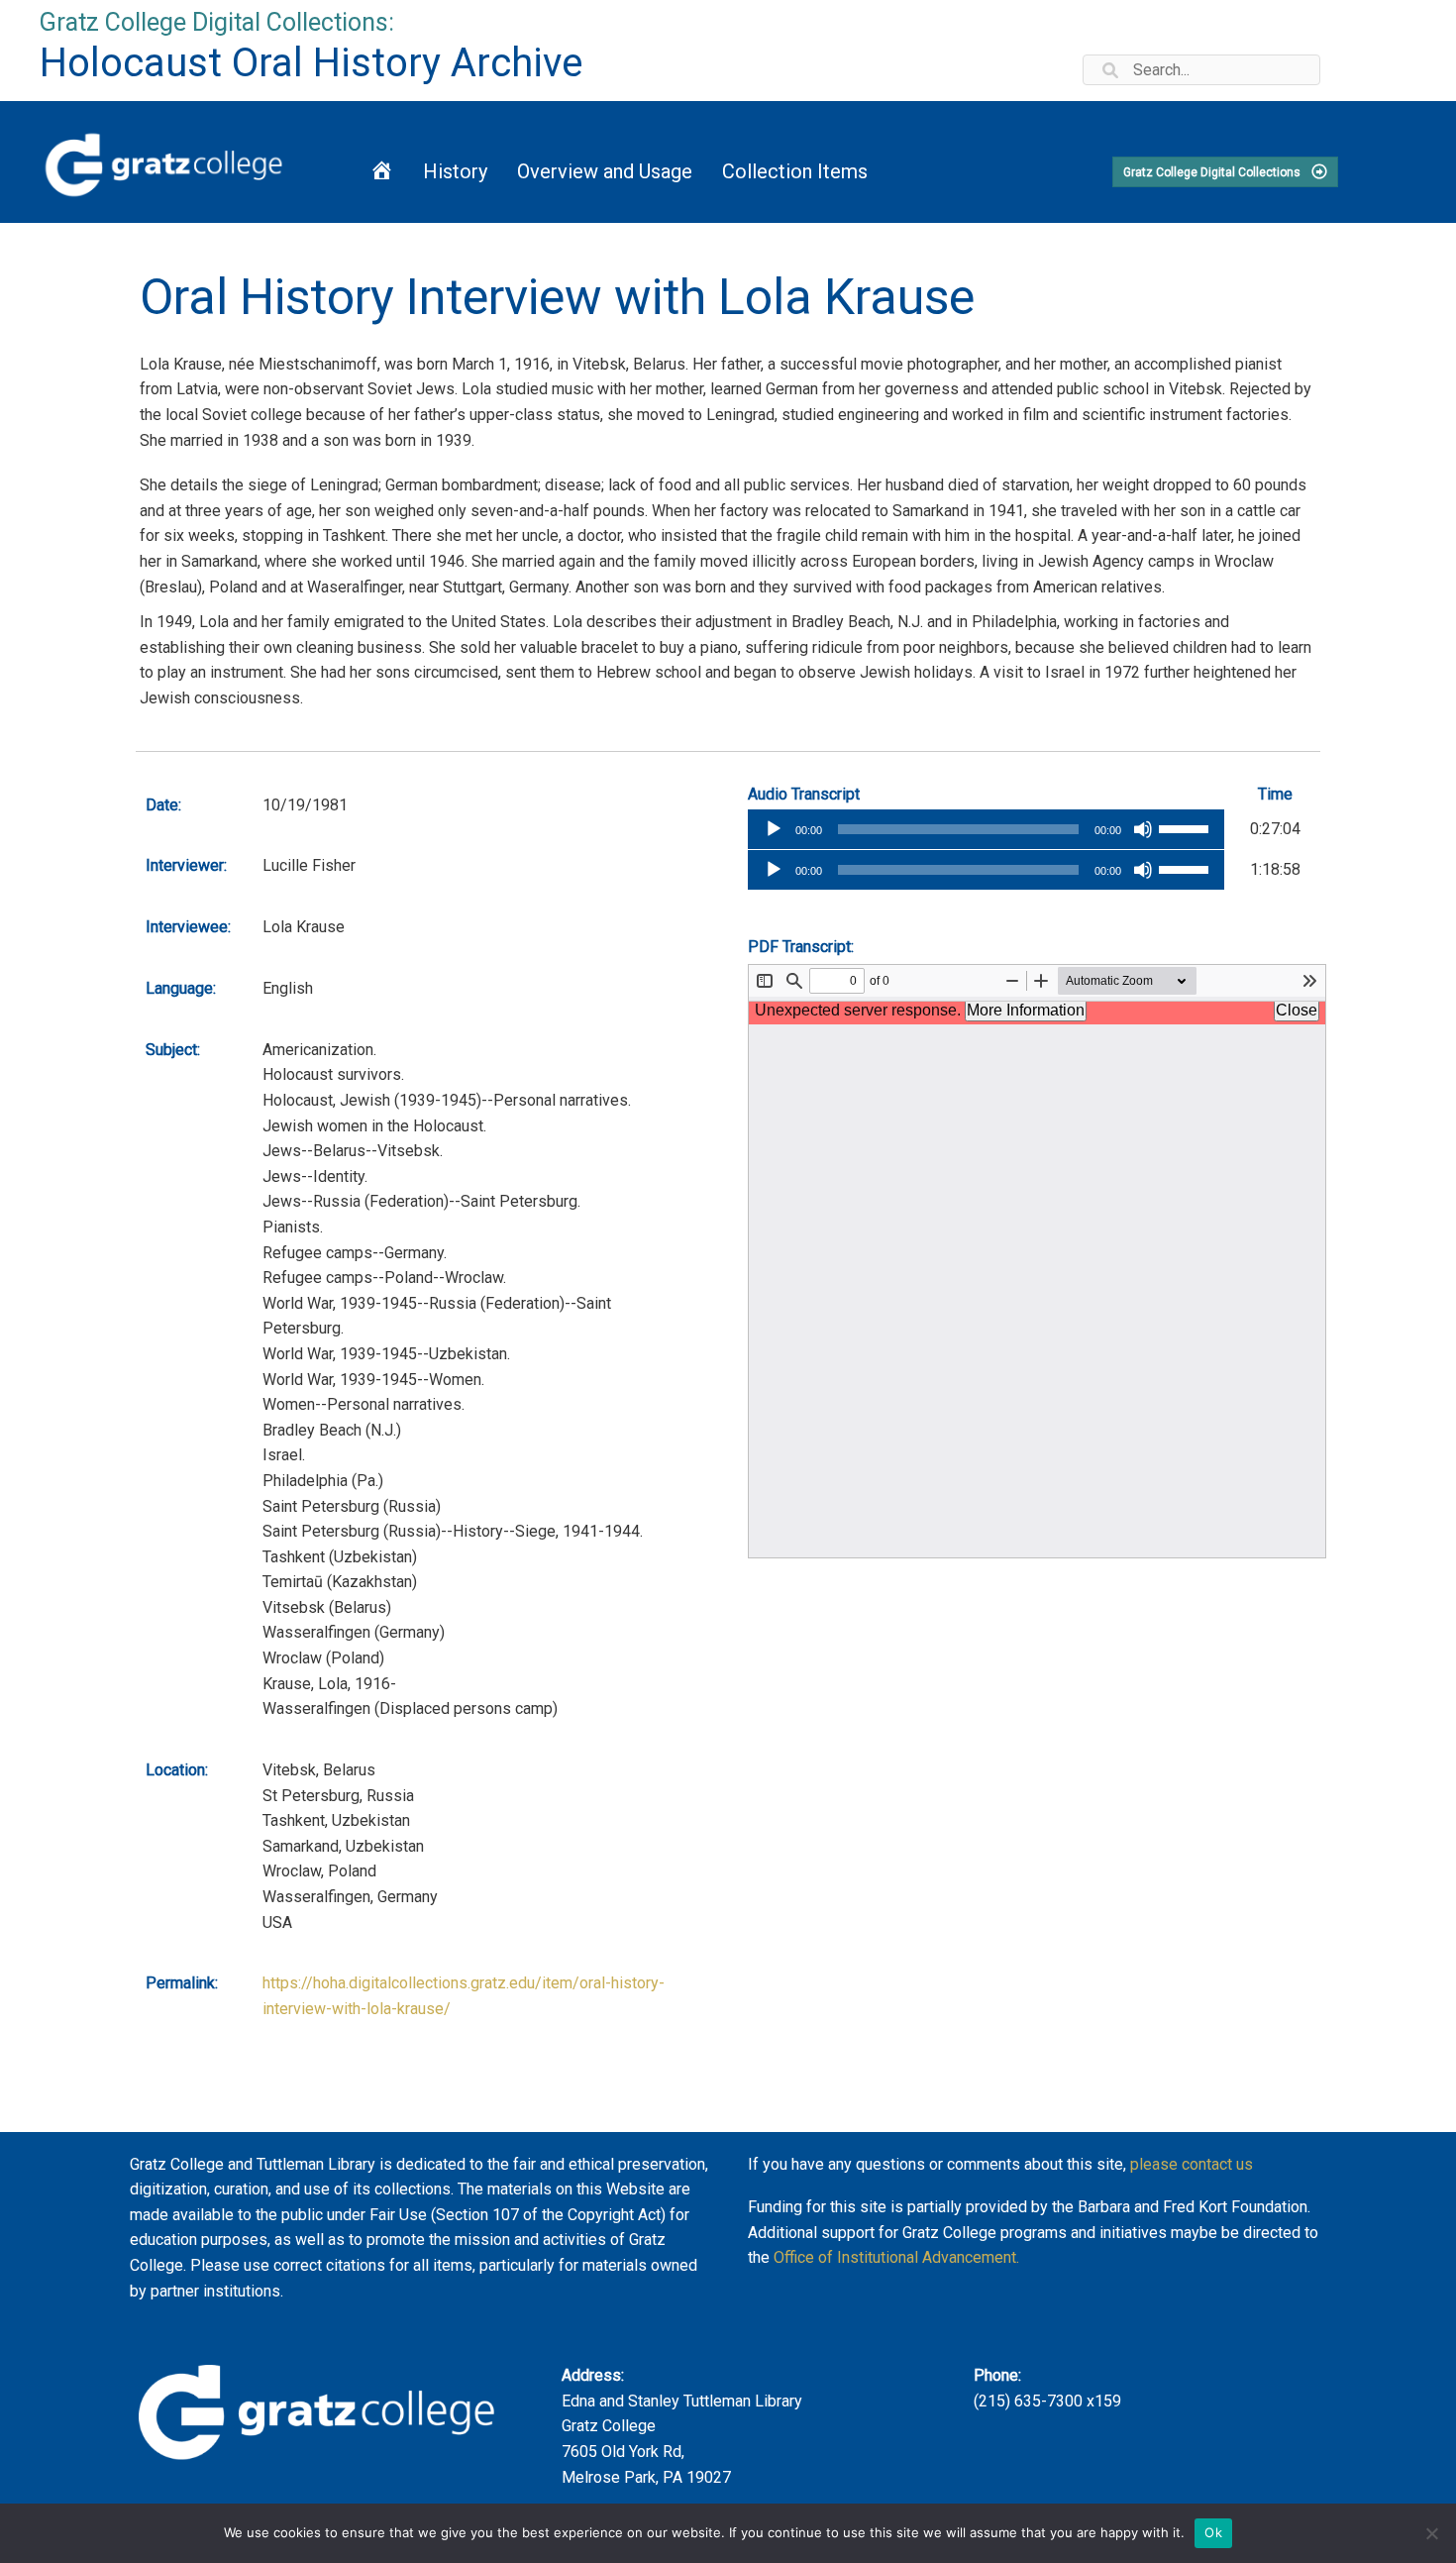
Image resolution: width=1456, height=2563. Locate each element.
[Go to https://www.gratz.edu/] (167, 162)
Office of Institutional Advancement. (896, 2257)
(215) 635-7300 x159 (1047, 2401)
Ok (1213, 2532)
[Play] (774, 829)
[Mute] (1143, 829)
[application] (986, 829)
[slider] (1187, 827)
